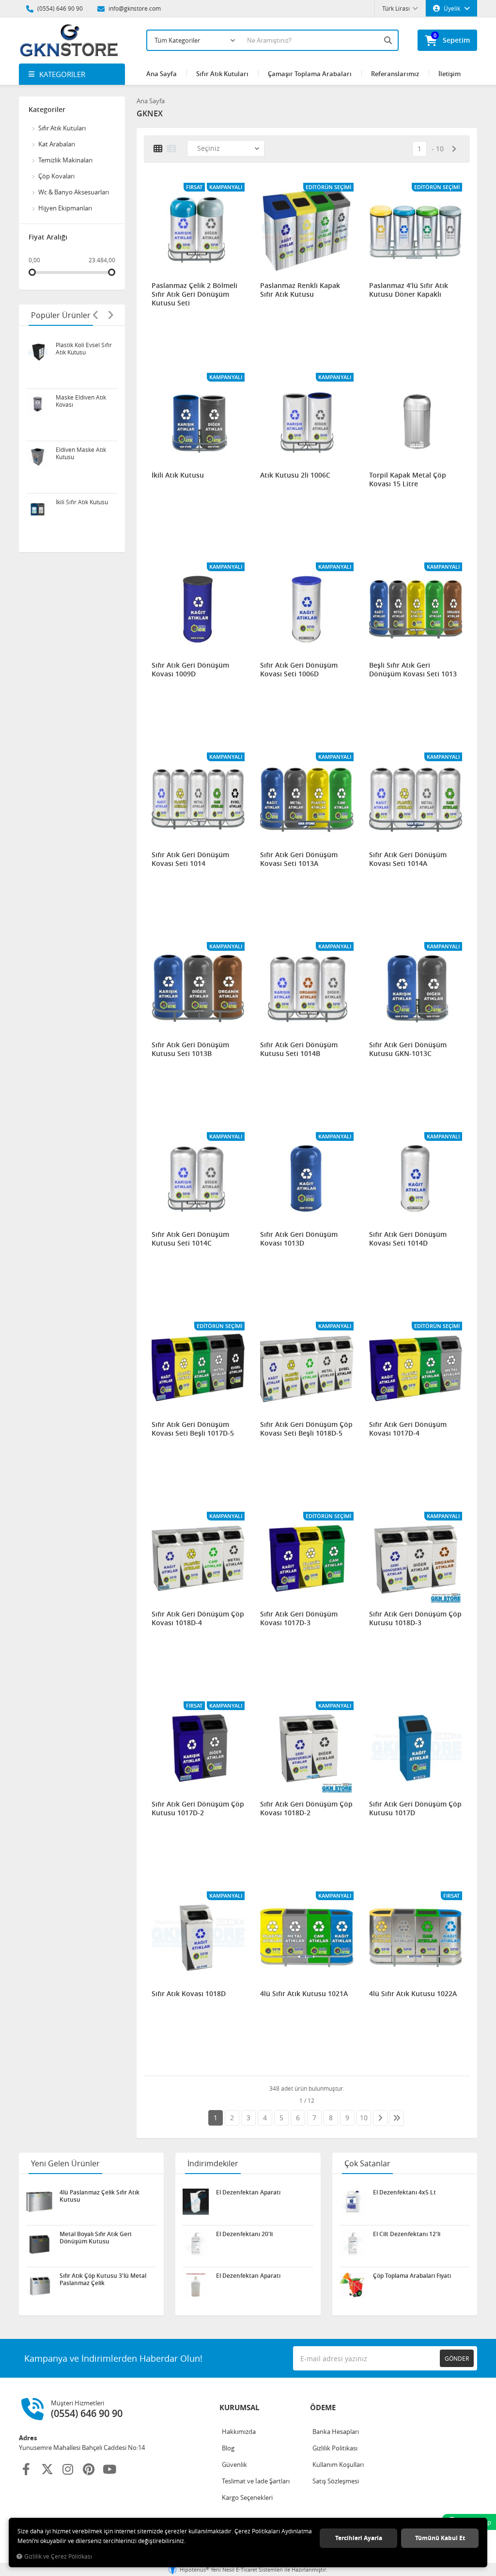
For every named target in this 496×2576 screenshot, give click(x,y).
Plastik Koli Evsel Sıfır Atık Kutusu (84, 349)
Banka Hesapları (336, 2432)
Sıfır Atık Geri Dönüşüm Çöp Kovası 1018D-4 (198, 1618)
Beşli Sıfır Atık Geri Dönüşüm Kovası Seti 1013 (413, 670)
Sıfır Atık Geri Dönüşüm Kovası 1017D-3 (299, 1618)
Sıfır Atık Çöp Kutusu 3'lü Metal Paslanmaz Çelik (103, 2279)
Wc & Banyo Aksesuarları (74, 192)
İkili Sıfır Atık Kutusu (82, 502)
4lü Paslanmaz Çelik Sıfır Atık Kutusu (100, 2196)
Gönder (457, 2358)
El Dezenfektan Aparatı (248, 2192)
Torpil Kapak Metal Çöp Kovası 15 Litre (408, 480)
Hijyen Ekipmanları (65, 208)
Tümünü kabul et (440, 2538)
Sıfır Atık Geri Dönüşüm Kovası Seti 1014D (408, 1239)
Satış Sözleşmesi (336, 2481)
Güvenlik (234, 2464)
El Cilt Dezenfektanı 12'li (407, 2234)
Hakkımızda (239, 2432)
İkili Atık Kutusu (178, 475)
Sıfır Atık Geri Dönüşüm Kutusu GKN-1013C (408, 1049)
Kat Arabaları (57, 144)
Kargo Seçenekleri (247, 2497)
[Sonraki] (454, 149)
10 (440, 149)
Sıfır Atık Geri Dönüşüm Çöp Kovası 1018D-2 (306, 1808)
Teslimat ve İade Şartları (256, 2481)
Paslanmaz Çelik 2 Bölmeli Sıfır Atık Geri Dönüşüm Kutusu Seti (194, 294)
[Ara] (389, 40)
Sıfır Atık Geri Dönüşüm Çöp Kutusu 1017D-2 (198, 1808)
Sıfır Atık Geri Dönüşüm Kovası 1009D (190, 670)
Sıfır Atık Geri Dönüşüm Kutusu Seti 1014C (190, 1239)
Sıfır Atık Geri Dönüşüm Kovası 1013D (299, 1239)
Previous (96, 315)
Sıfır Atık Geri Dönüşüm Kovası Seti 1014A (408, 859)
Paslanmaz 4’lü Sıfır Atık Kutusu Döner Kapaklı (409, 290)
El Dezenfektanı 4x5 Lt (404, 2192)
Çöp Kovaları (56, 176)
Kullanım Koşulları (338, 2464)
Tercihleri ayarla (359, 2538)
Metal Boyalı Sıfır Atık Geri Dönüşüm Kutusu (95, 2238)
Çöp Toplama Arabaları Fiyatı (412, 2276)
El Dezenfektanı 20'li (244, 2234)
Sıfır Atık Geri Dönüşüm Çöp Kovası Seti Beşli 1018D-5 (306, 1429)
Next (110, 315)
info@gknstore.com (134, 8)
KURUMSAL (239, 2408)
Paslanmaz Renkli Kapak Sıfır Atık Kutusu (300, 290)
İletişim (449, 74)
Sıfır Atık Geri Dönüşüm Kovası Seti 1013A (299, 859)
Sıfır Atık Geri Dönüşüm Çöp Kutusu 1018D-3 (415, 1618)
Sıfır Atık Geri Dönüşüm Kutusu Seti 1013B (190, 1049)
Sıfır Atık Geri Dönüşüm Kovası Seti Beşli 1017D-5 (193, 1429)
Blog (228, 2448)
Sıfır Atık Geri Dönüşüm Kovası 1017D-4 (408, 1429)
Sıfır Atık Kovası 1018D (189, 1994)
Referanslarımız (395, 74)
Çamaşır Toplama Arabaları (310, 74)
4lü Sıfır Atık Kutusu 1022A (413, 1994)
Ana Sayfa (162, 74)
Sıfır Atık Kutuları (222, 74)
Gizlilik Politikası (335, 2448)
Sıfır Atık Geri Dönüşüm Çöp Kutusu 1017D (415, 1808)
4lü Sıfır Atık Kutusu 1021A (304, 1994)
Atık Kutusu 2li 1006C (295, 475)
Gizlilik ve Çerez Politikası (58, 2556)
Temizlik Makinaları (65, 160)
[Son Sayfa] (397, 2118)
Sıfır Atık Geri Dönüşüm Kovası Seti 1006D (299, 670)
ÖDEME (323, 2408)
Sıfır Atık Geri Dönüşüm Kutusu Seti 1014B (299, 1049)
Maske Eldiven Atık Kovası (81, 401)
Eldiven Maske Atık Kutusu (81, 453)
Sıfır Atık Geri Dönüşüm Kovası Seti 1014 (190, 859)
